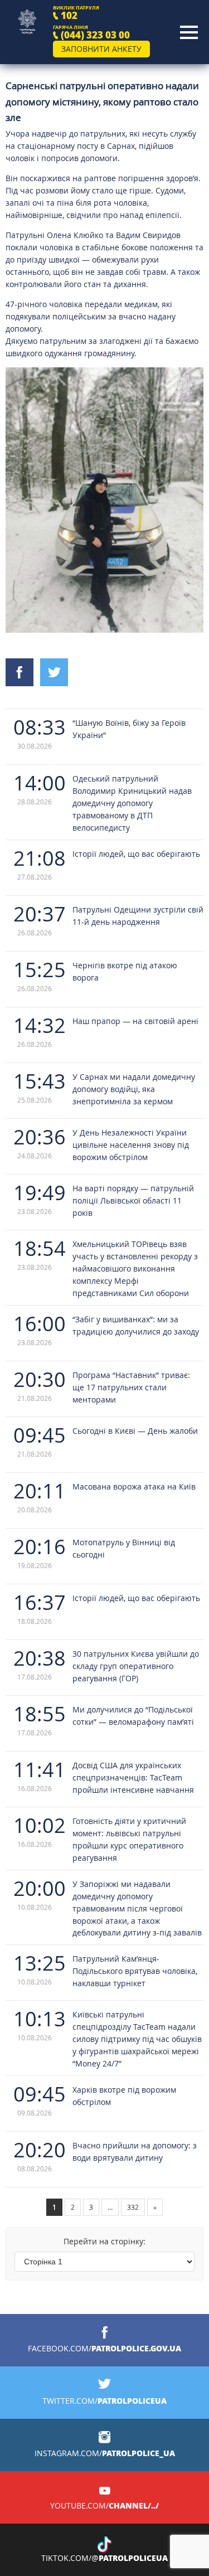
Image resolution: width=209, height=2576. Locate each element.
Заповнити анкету (101, 49)
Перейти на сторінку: (104, 2241)
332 (133, 2207)
